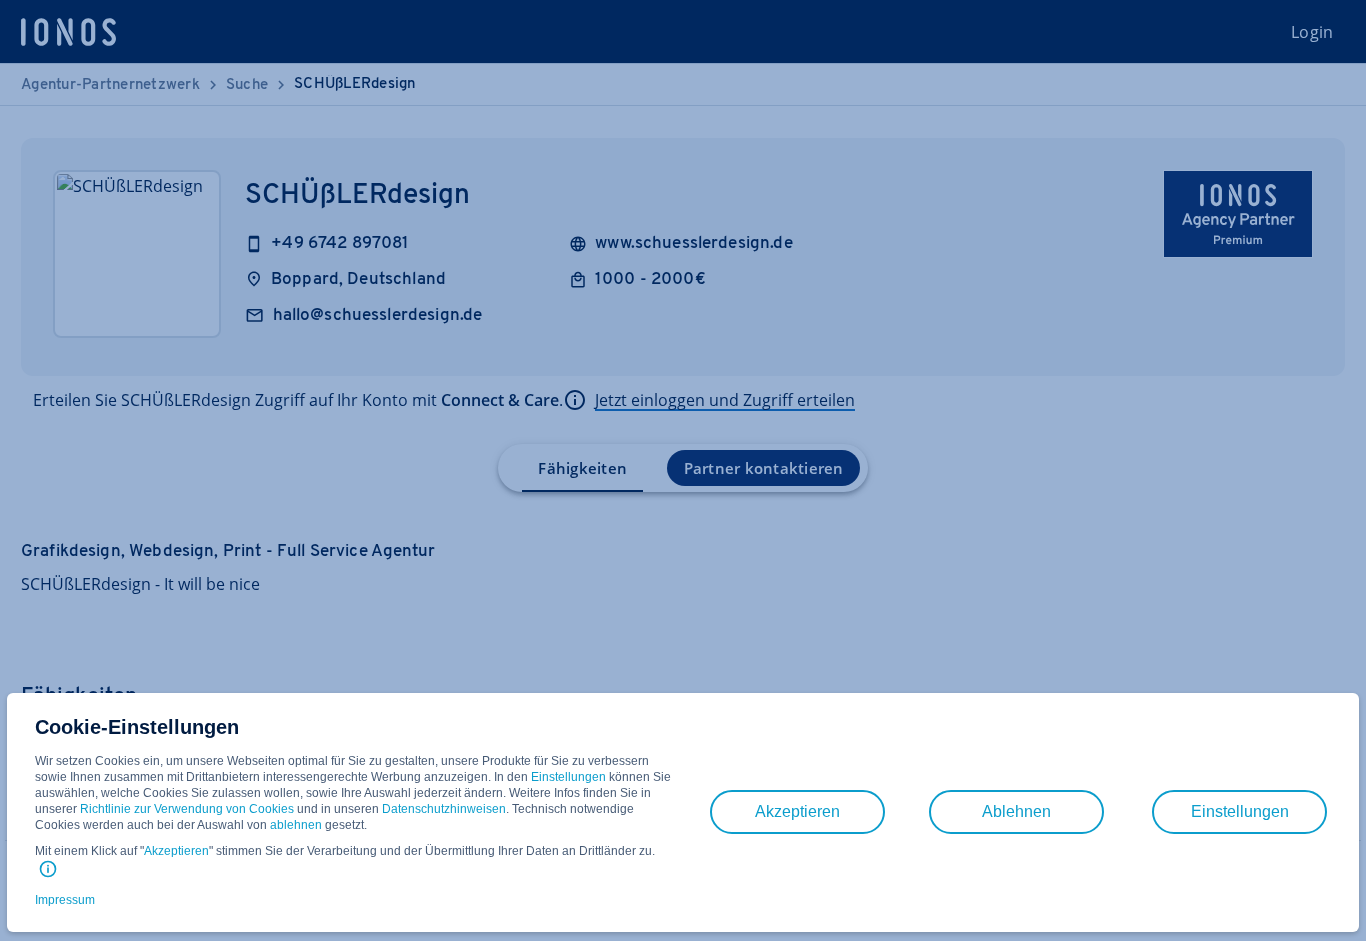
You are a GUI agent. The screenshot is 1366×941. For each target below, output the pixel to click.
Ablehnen (1016, 811)
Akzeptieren (176, 851)
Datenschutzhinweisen (444, 809)
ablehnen (296, 825)
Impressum (65, 900)
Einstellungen (568, 777)
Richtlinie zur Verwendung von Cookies (187, 809)
